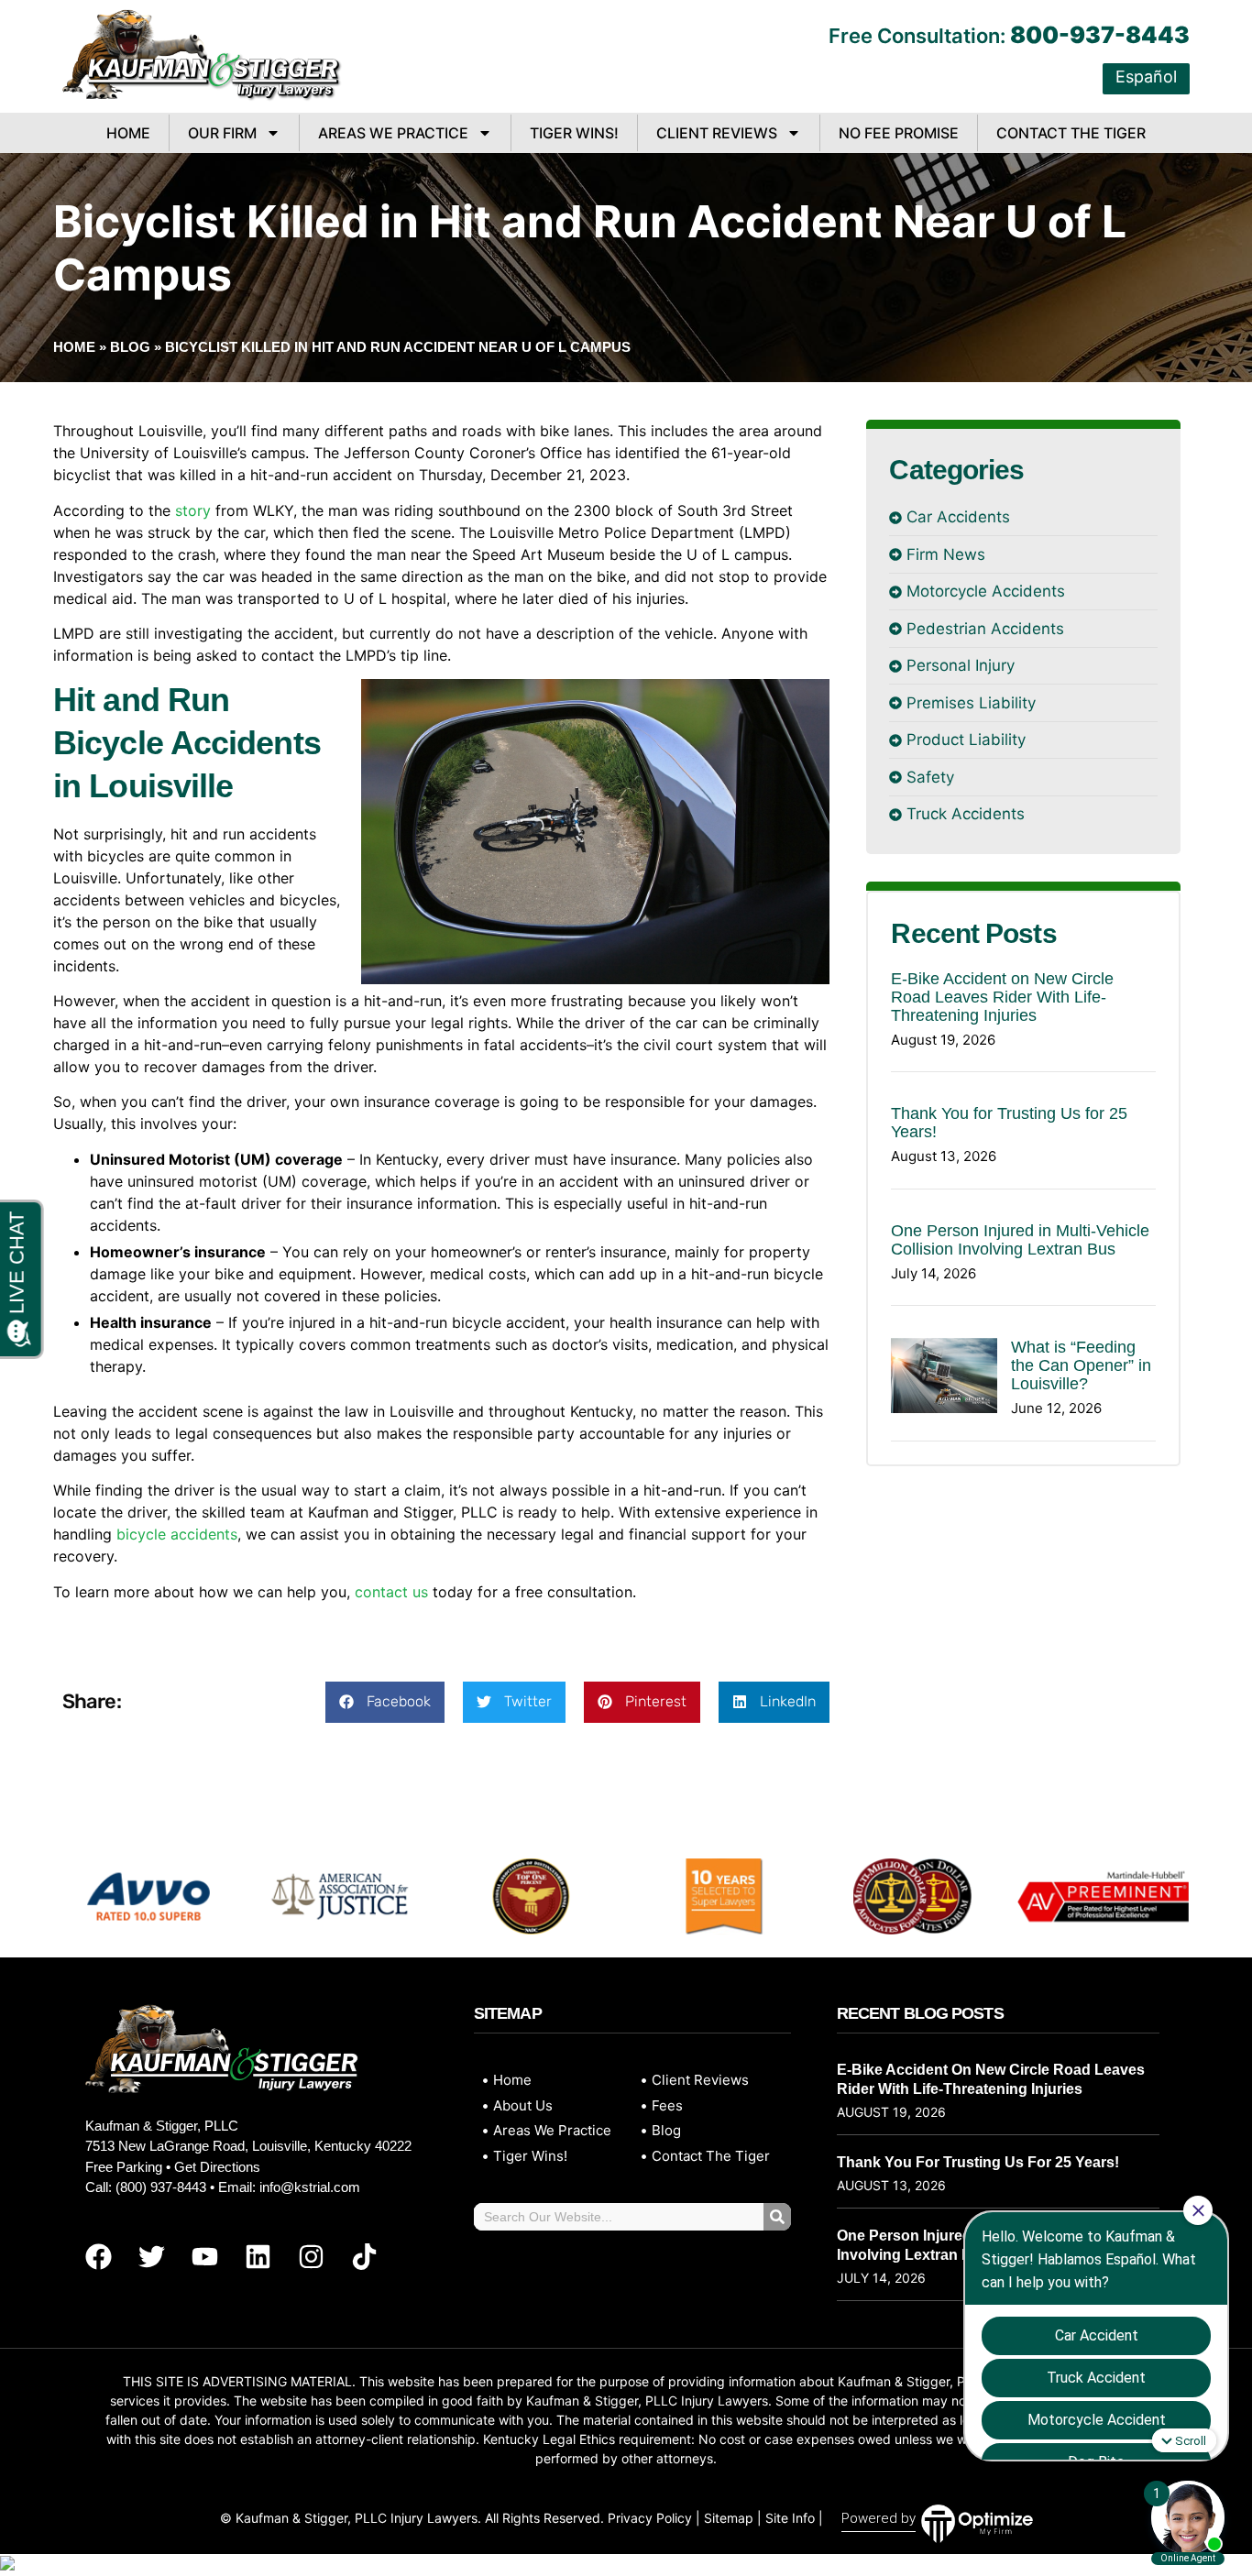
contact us (391, 1592)
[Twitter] (151, 2256)
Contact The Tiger (1071, 133)
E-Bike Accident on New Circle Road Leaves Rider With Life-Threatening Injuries (1002, 997)
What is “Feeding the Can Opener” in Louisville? (1081, 1365)
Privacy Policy (650, 2518)
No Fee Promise (899, 133)
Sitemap (729, 2518)
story (193, 510)
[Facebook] (98, 2256)
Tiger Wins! (574, 133)
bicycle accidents (177, 1534)
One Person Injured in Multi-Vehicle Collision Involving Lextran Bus (1020, 1240)
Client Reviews (717, 133)
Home (128, 133)
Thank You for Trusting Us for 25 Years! (978, 2162)
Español (1146, 77)
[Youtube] (204, 2256)
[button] (385, 1702)
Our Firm (222, 133)
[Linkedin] (258, 2256)
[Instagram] (311, 2256)
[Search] (777, 2217)
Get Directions (217, 2167)
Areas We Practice (393, 133)
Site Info (790, 2518)
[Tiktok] (364, 2256)
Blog (130, 347)
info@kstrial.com (310, 2187)
